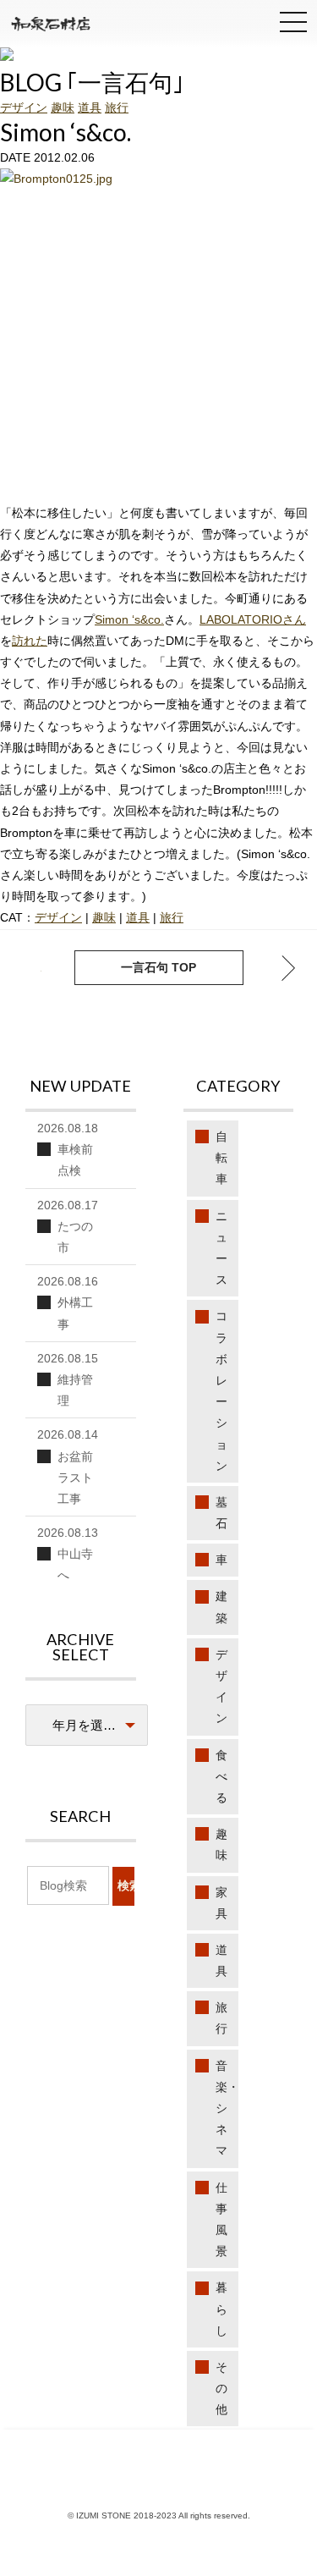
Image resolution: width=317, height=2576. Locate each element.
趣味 (63, 107)
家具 (221, 1903)
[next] (29, 968)
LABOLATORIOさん (253, 619)
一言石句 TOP (158, 967)
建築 (221, 1607)
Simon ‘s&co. (129, 619)
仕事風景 (221, 2220)
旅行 (117, 107)
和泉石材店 (51, 26)
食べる (221, 1776)
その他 (221, 2388)
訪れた (30, 641)
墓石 (221, 1513)
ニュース (221, 1248)
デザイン (24, 107)
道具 (90, 107)
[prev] (288, 968)
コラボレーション (221, 1390)
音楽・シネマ (227, 2108)
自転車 (221, 1158)
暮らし (221, 2309)
